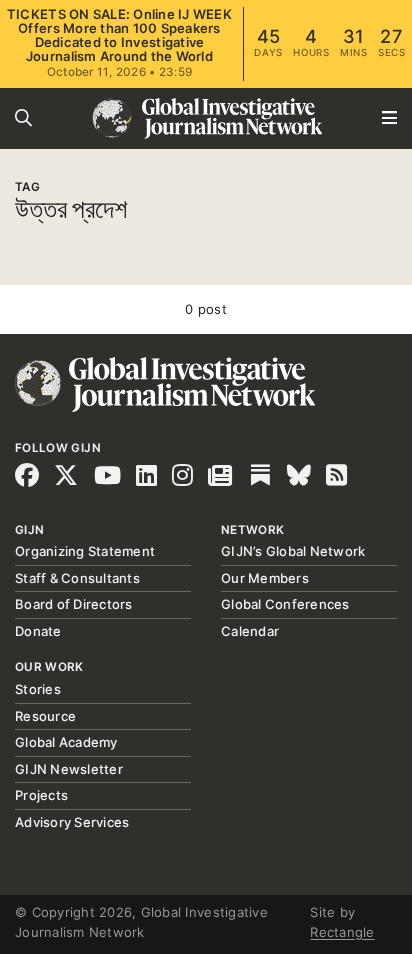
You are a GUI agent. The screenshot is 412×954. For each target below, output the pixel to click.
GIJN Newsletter (69, 769)
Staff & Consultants (77, 578)
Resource (45, 716)
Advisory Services (72, 822)
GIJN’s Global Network (293, 551)
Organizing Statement (85, 551)
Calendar (250, 631)
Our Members (265, 578)
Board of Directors (74, 604)
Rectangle (342, 932)
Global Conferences (285, 604)
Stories (38, 689)
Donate (38, 631)
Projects (41, 795)
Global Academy (66, 742)
